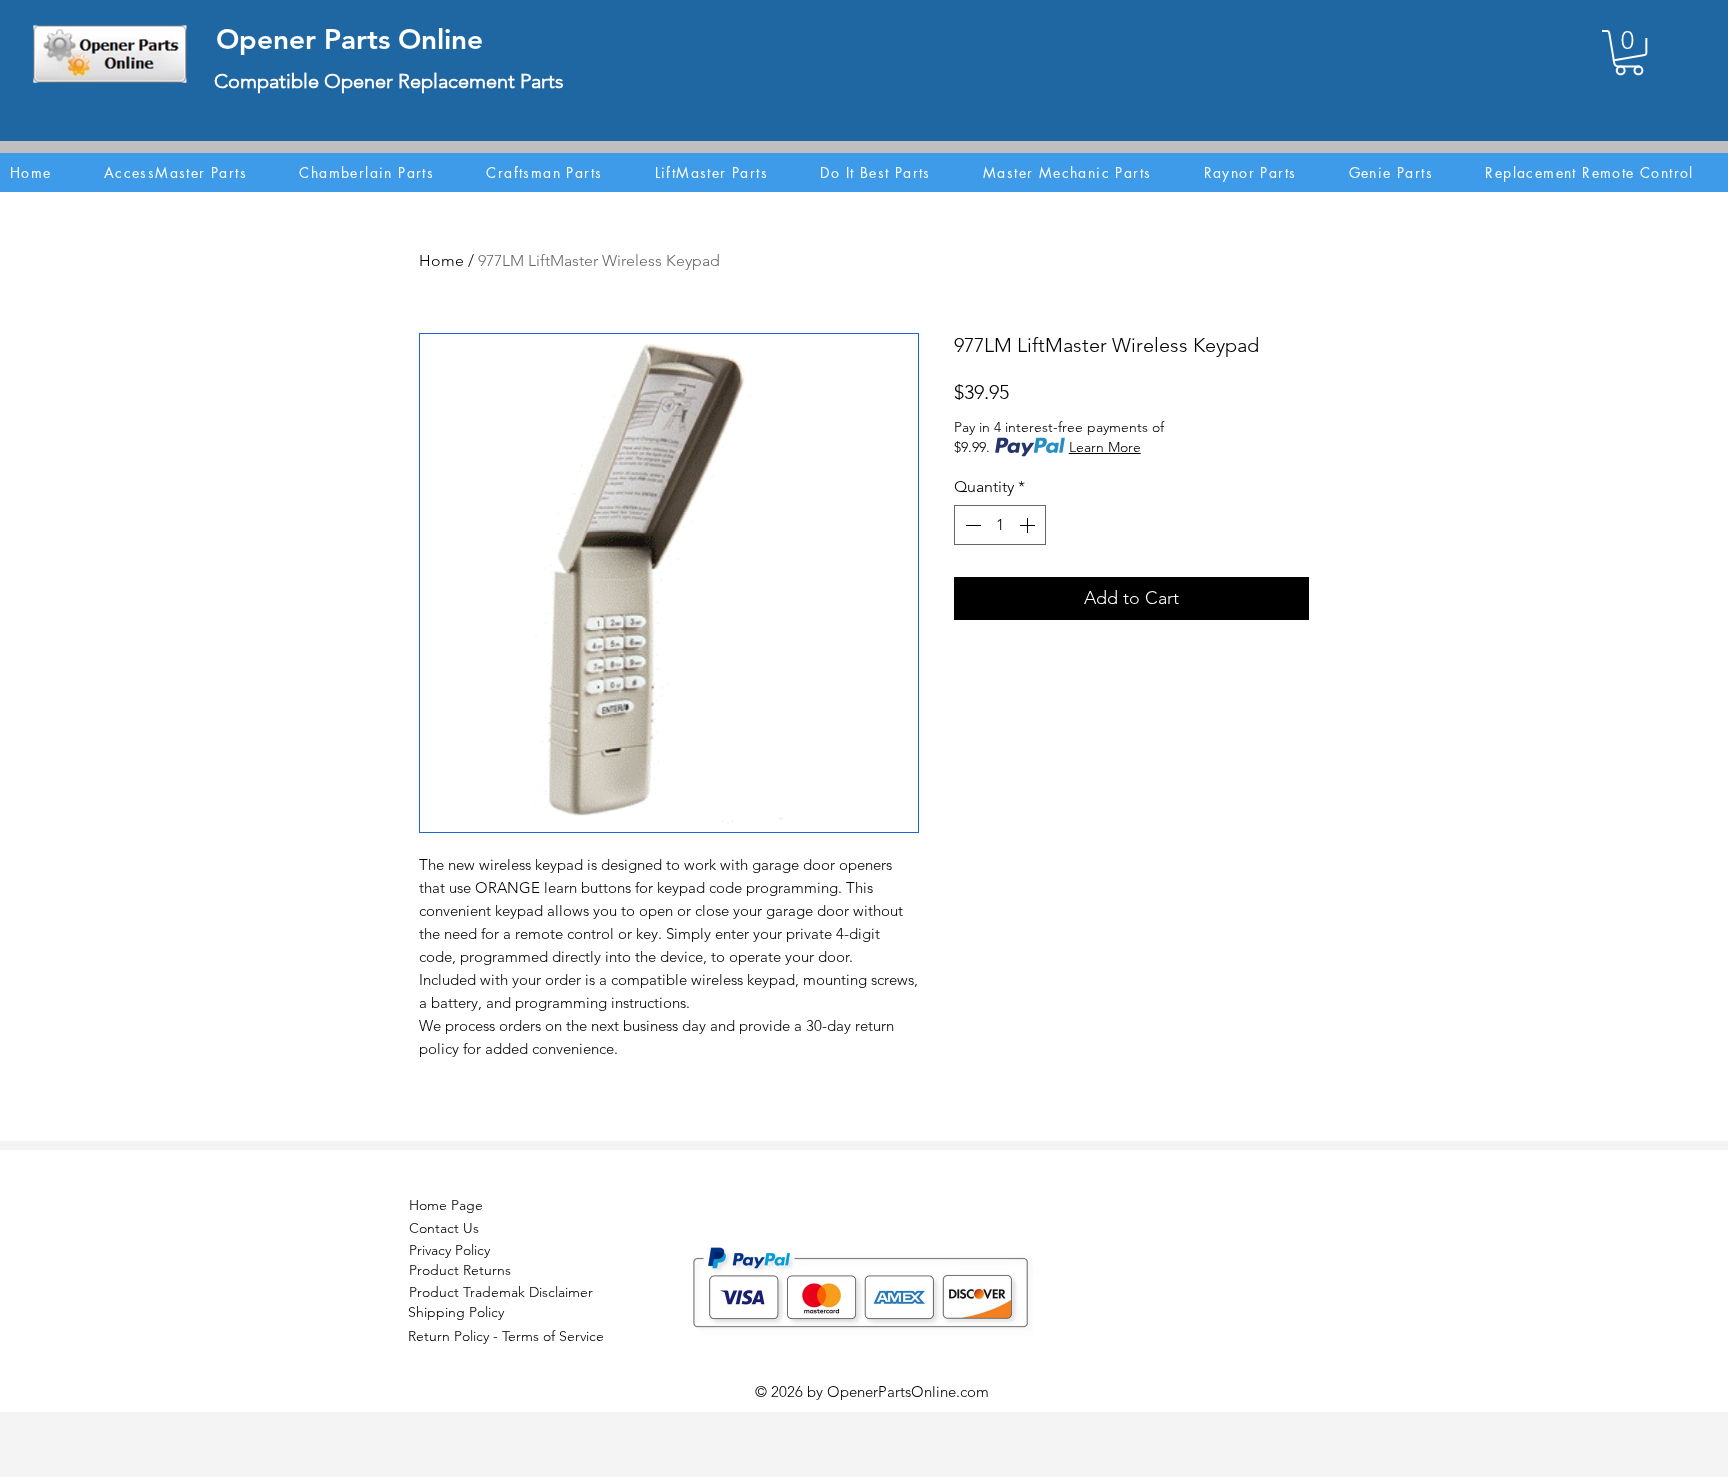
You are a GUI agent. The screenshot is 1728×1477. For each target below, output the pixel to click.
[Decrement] (971, 525)
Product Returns (460, 1270)
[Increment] (1029, 525)
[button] (1629, 52)
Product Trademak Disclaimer (501, 1292)
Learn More (1105, 447)
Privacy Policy (449, 1250)
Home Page (446, 1205)
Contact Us (444, 1228)
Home (441, 260)
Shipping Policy (456, 1312)
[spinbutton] (1000, 525)
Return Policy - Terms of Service (506, 1336)
